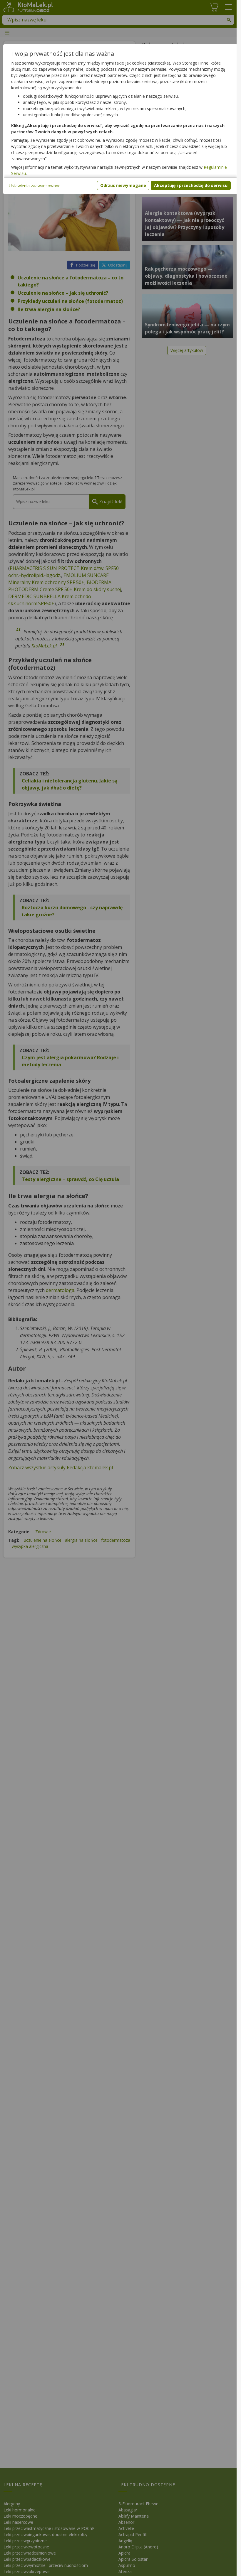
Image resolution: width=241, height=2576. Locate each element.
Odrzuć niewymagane (123, 185)
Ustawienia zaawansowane (35, 186)
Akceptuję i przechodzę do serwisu (191, 185)
